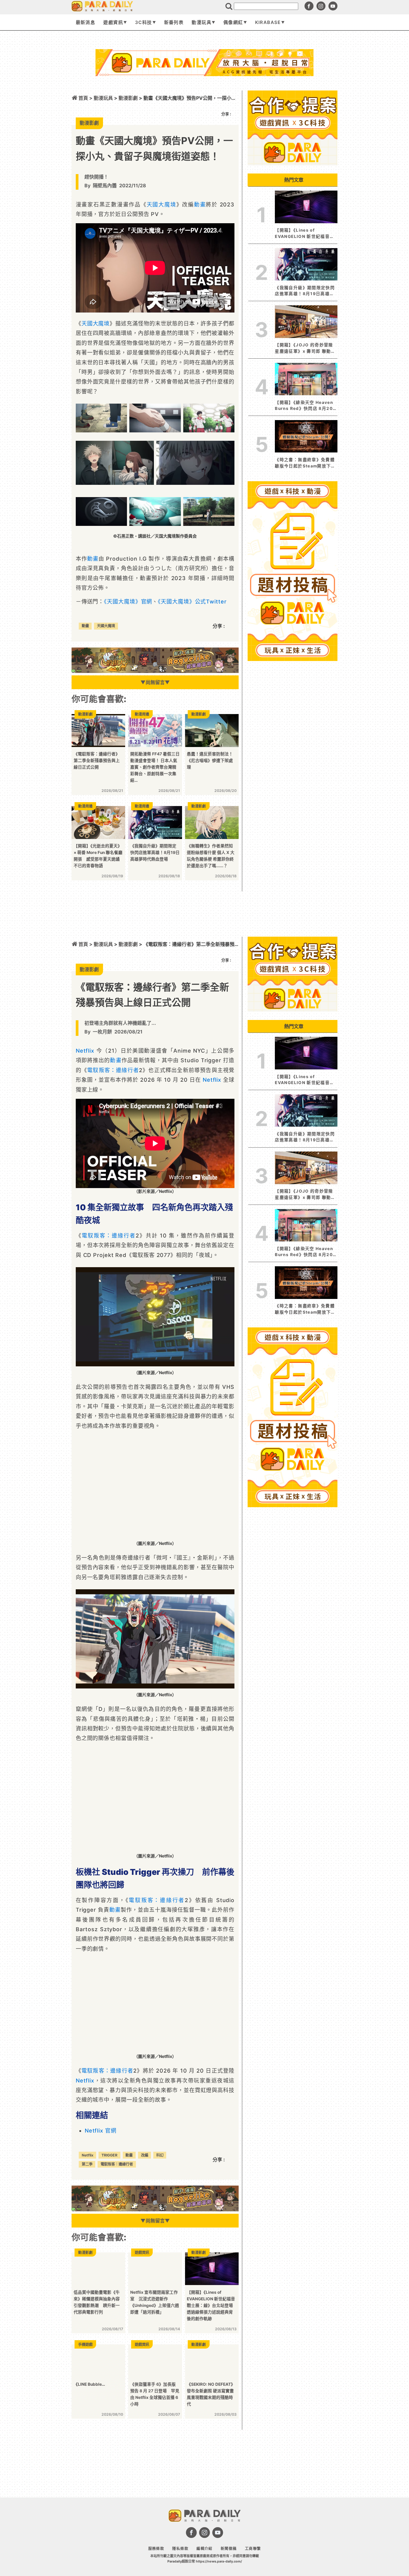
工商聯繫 (253, 2549)
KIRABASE (268, 22)
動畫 (200, 205)
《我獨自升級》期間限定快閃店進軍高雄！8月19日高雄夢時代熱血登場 (305, 291)
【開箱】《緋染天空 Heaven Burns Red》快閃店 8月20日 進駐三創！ (306, 406)
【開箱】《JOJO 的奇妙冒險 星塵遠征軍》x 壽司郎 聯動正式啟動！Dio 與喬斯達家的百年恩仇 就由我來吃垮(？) (305, 348)
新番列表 (174, 22)
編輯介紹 (204, 2549)
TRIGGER (109, 2155)
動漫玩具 (201, 22)
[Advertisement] (205, 92)
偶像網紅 (233, 22)
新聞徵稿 (229, 2549)
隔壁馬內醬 (105, 185)
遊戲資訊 (113, 22)
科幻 (160, 2155)
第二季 (87, 2164)
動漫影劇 (128, 944)
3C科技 (143, 22)
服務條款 (156, 2549)
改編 (145, 2155)
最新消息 (85, 22)
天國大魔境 (162, 205)
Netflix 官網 (101, 2131)
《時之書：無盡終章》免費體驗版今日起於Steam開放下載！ (305, 463)
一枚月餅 (102, 1032)
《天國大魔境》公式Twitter (192, 602)
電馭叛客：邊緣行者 (113, 1070)
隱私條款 (180, 2549)
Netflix (85, 1051)
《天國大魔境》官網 (128, 602)
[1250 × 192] (155, 671)
